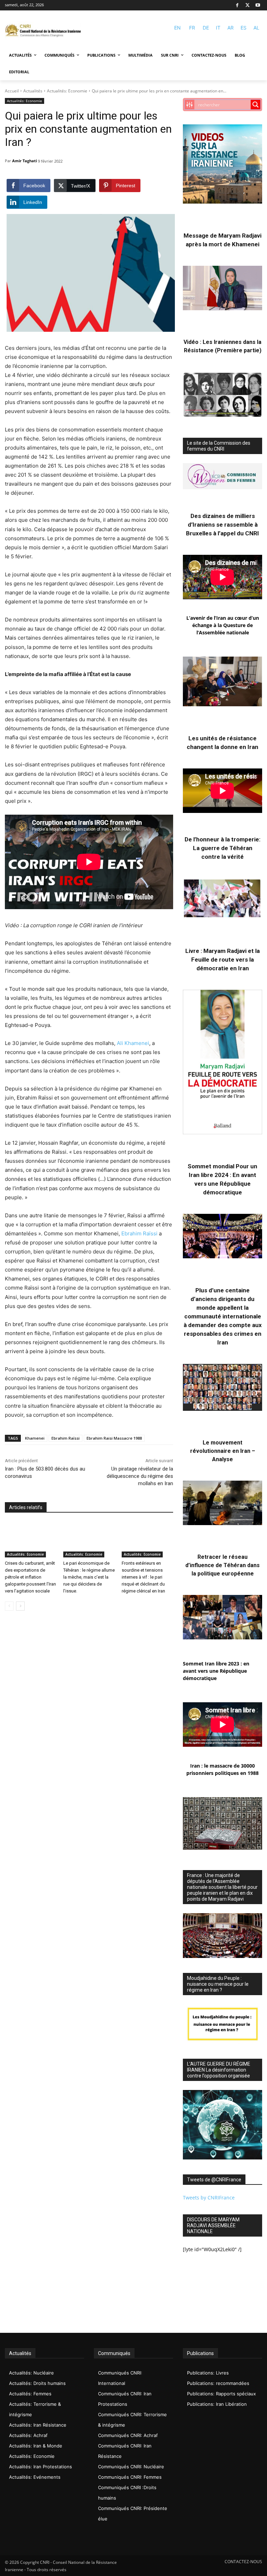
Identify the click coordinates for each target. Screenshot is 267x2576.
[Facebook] (237, 5)
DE (206, 28)
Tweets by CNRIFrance (209, 2198)
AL (256, 28)
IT (218, 28)
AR (230, 28)
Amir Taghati (25, 161)
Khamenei (35, 1438)
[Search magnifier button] (256, 105)
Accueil (12, 91)
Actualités (33, 91)
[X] (248, 5)
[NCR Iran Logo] (43, 31)
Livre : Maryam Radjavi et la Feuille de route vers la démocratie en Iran (222, 960)
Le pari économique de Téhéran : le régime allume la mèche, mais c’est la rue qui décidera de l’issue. (89, 1577)
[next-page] (20, 1606)
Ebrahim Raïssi (139, 1233)
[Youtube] (258, 5)
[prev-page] (9, 1606)
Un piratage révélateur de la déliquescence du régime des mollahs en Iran (140, 1476)
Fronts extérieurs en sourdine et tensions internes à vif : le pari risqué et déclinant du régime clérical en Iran (143, 1577)
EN (177, 28)
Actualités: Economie (67, 91)
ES (244, 28)
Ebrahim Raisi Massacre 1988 (114, 1438)
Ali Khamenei (133, 1043)
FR (192, 28)
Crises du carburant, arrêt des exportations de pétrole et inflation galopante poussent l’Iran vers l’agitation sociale (30, 1577)
